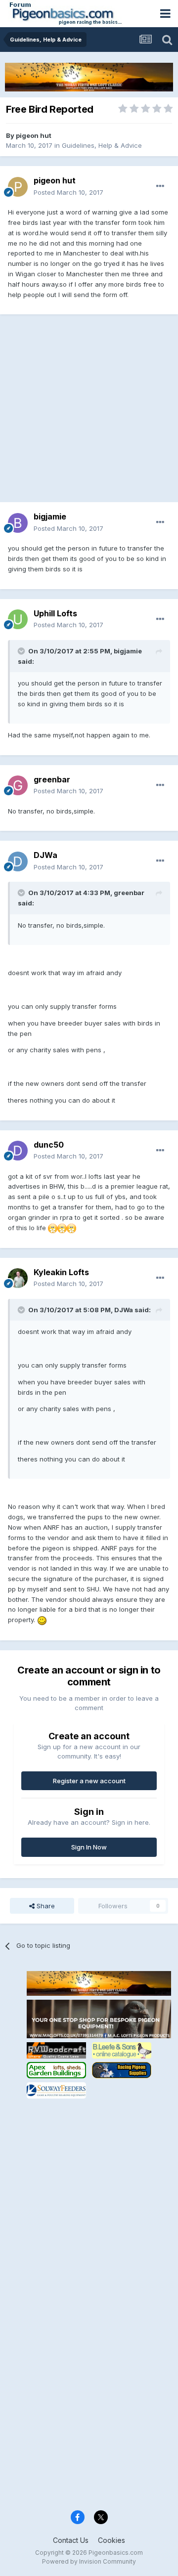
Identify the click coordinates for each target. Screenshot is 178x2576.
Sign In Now (89, 1847)
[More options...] (160, 186)
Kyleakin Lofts (61, 1272)
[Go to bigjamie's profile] (18, 523)
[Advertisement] (89, 413)
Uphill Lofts (55, 613)
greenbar (52, 779)
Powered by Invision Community (89, 2561)
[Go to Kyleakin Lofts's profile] (18, 1278)
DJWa (45, 855)
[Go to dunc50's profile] (18, 1151)
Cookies (111, 2540)
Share (45, 1906)
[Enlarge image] (53, 1228)
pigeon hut (34, 135)
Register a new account (89, 1781)
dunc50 (49, 1145)
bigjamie (50, 516)
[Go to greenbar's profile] (18, 785)
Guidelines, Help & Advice (102, 145)
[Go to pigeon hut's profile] (18, 187)
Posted (68, 192)
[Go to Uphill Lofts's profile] (18, 619)
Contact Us (71, 2540)
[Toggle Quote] (22, 651)
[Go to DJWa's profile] (18, 861)
